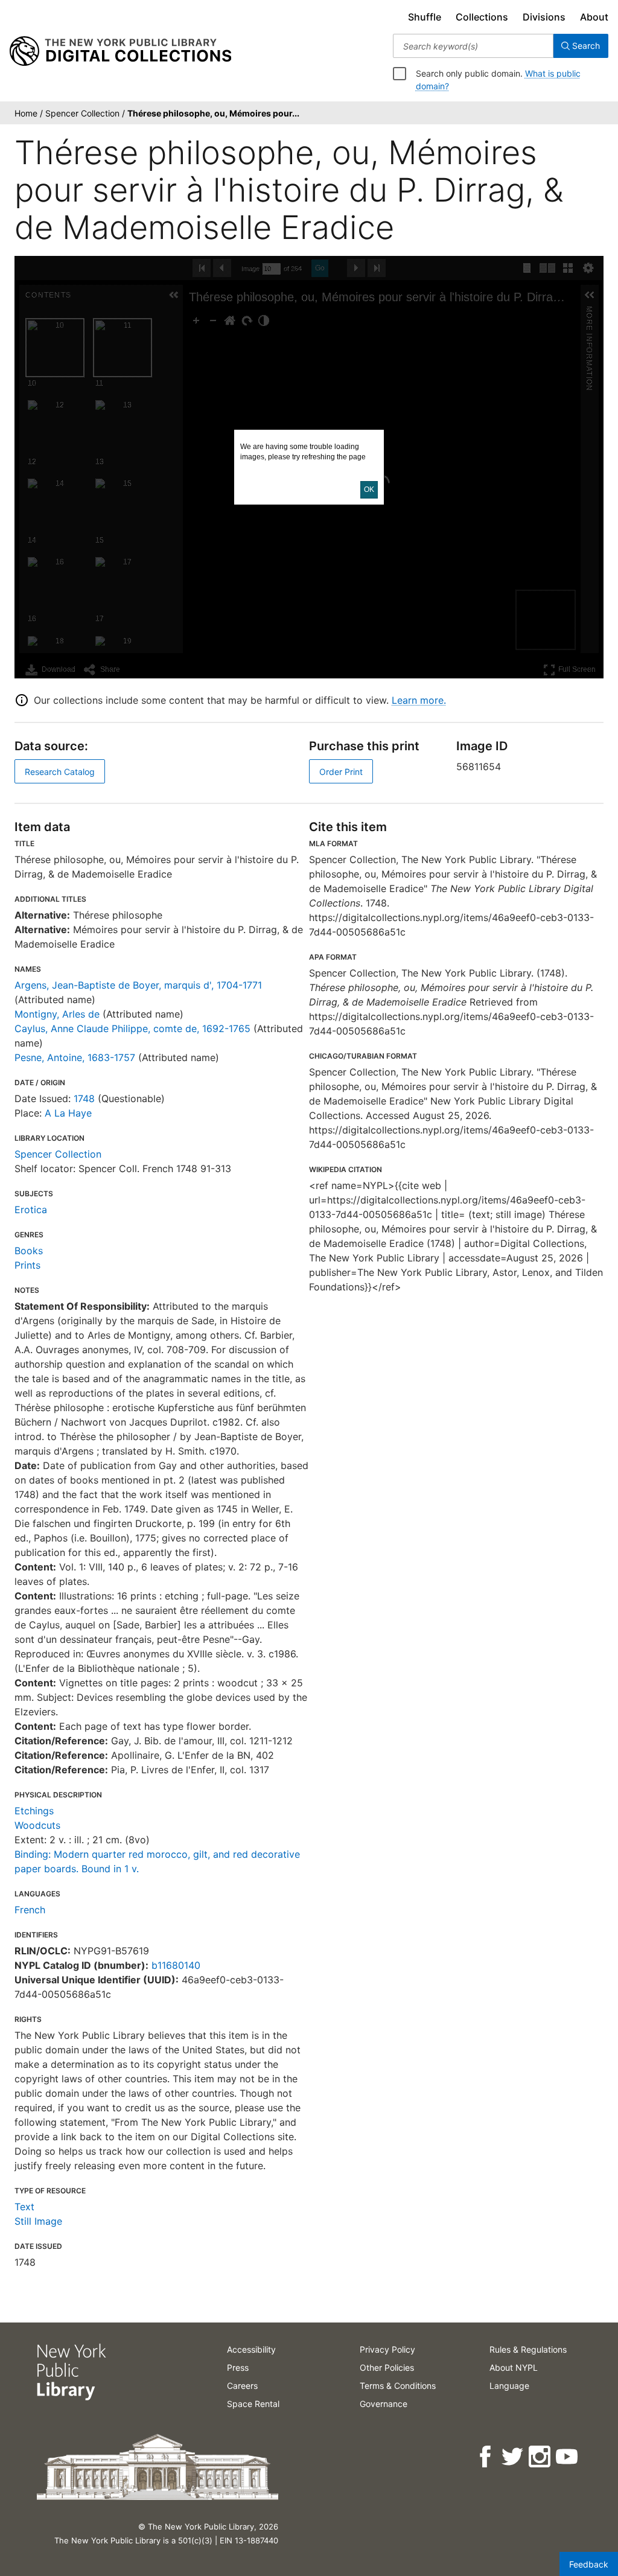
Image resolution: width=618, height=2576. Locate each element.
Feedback (589, 2564)
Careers (242, 2386)
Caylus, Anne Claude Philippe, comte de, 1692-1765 (132, 1028)
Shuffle (425, 17)
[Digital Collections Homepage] (120, 51)
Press (238, 2367)
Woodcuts (37, 1825)
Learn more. (419, 700)
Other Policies (387, 2367)
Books (29, 1251)
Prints (27, 1265)
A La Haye (68, 1113)
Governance (384, 2404)
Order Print (341, 772)
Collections (482, 17)
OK (369, 489)
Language (509, 2386)
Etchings (34, 1811)
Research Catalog (60, 772)
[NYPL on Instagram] (540, 2457)
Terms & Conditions (398, 2386)
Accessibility (251, 2349)
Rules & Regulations (528, 2349)
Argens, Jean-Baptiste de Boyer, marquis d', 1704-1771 (138, 985)
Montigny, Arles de (57, 1014)
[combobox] (473, 46)
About (594, 17)
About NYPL (514, 2367)
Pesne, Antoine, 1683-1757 (75, 1057)
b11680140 (176, 1965)
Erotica (31, 1210)
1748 (84, 1098)
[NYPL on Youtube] (568, 2457)
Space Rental (253, 2404)
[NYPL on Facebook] (486, 2457)
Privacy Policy (387, 2349)
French (30, 1910)
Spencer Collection (58, 1154)
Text (24, 2207)
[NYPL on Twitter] (513, 2457)
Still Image (38, 2221)
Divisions (544, 17)
